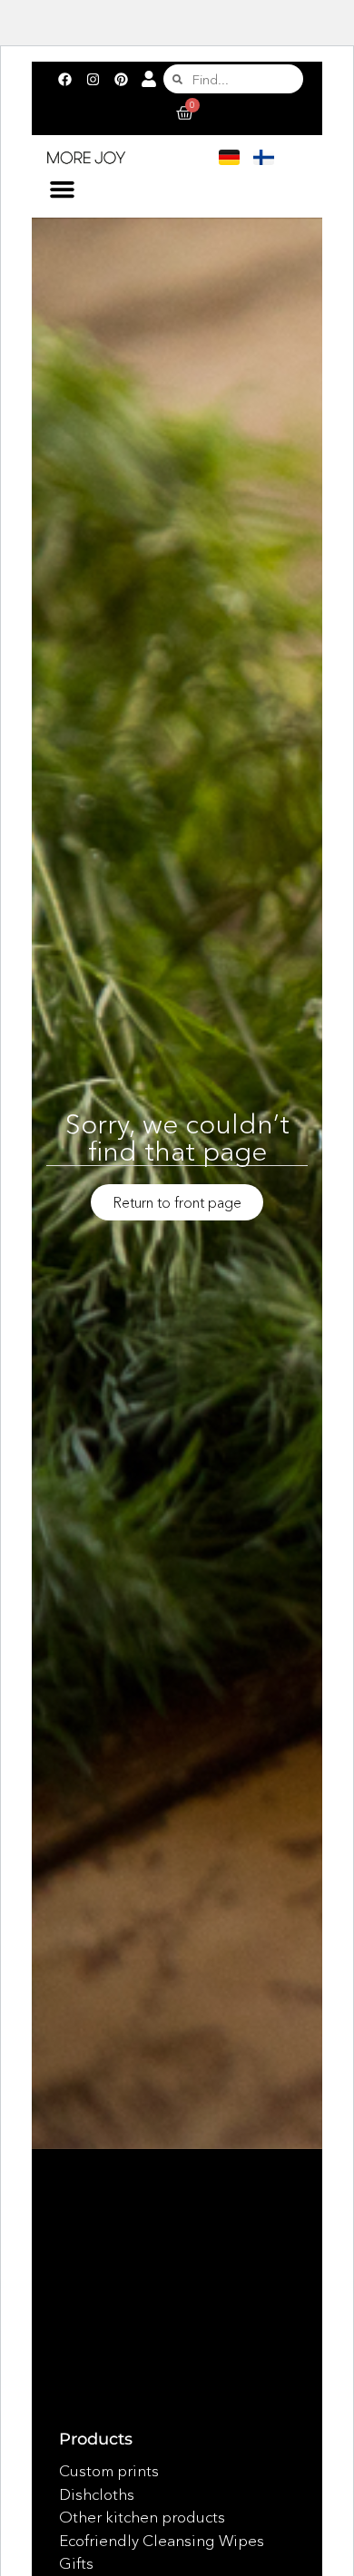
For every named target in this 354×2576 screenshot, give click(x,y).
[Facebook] (64, 79)
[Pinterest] (121, 79)
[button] (63, 190)
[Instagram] (93, 79)
